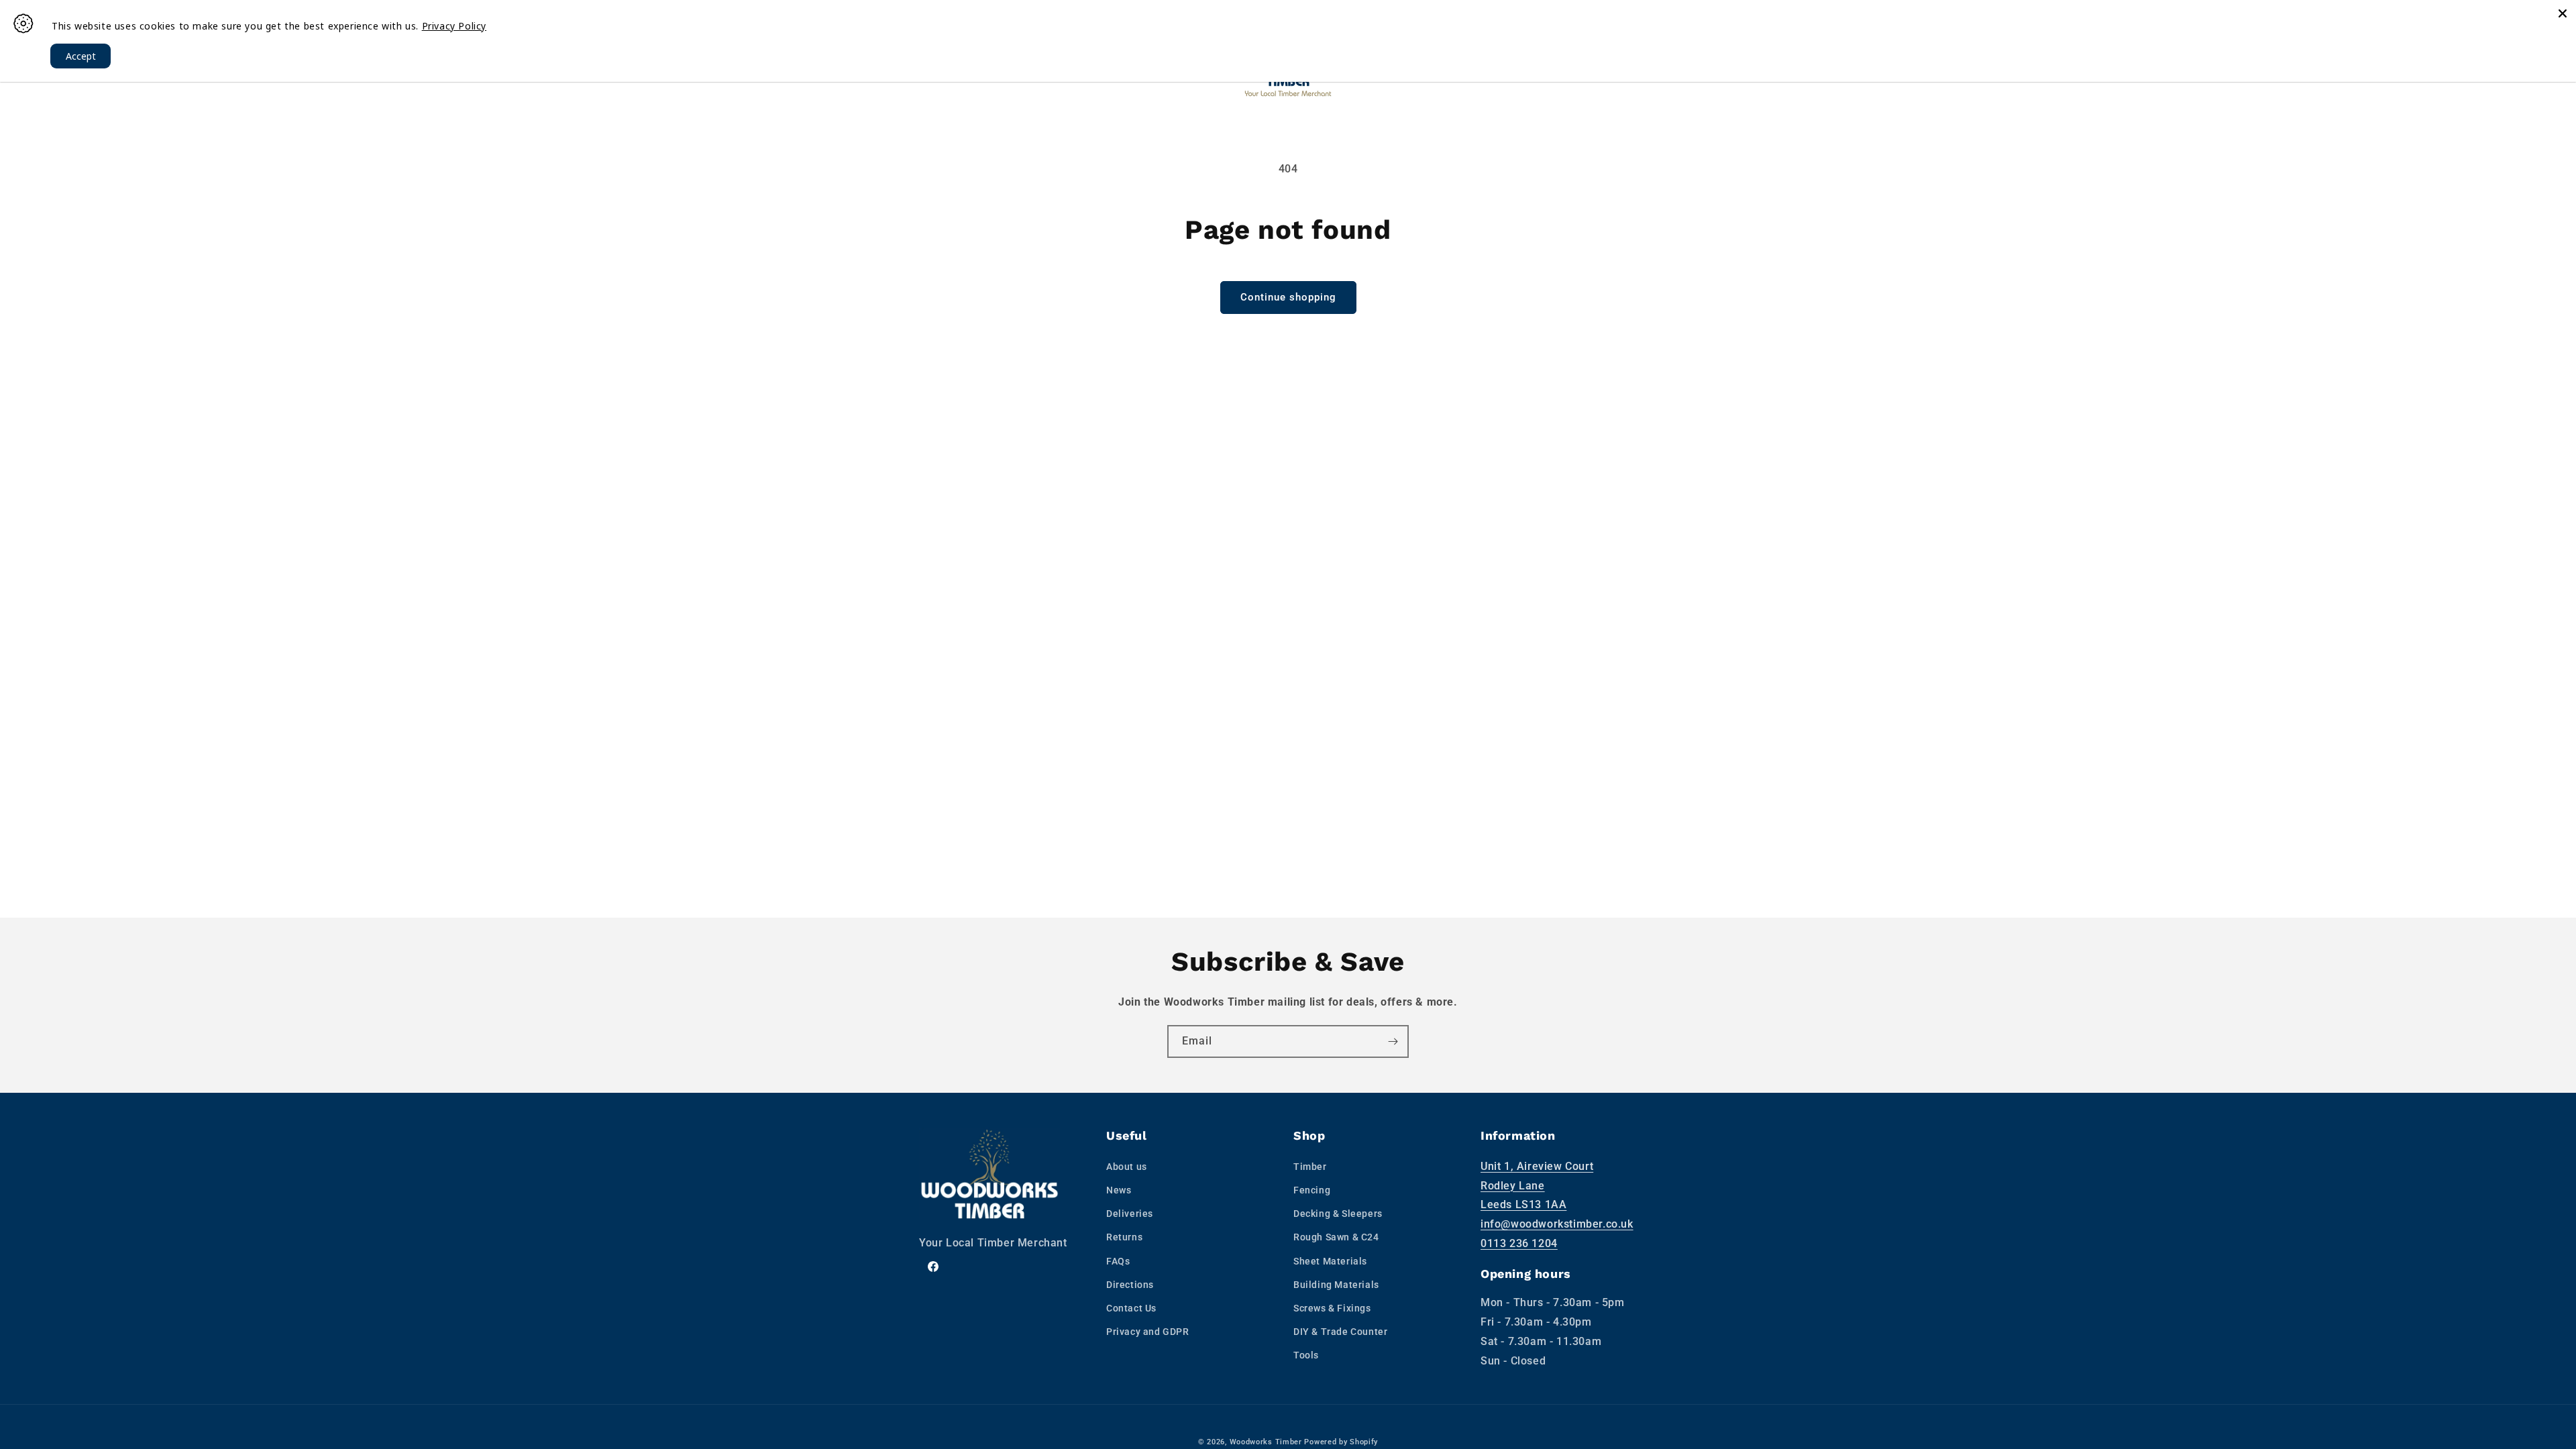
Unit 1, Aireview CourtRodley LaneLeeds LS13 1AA (1537, 1186)
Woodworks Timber (1266, 1442)
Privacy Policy (454, 26)
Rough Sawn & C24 (1336, 1237)
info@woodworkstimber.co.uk (1557, 1224)
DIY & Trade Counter (1340, 1332)
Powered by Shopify (1341, 1442)
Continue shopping (1288, 297)
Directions (1130, 1285)
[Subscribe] (1393, 1041)
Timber (1310, 1167)
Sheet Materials (1330, 1261)
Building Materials (1336, 1285)
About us (1127, 1167)
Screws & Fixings (1332, 1308)
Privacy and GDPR (1148, 1332)
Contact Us (1131, 1308)
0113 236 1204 (1519, 1243)
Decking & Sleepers (1338, 1214)
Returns (1124, 1237)
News (1119, 1190)
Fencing (1312, 1190)
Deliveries (1130, 1214)
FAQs (1118, 1261)
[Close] (2563, 13)
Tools (1306, 1355)
